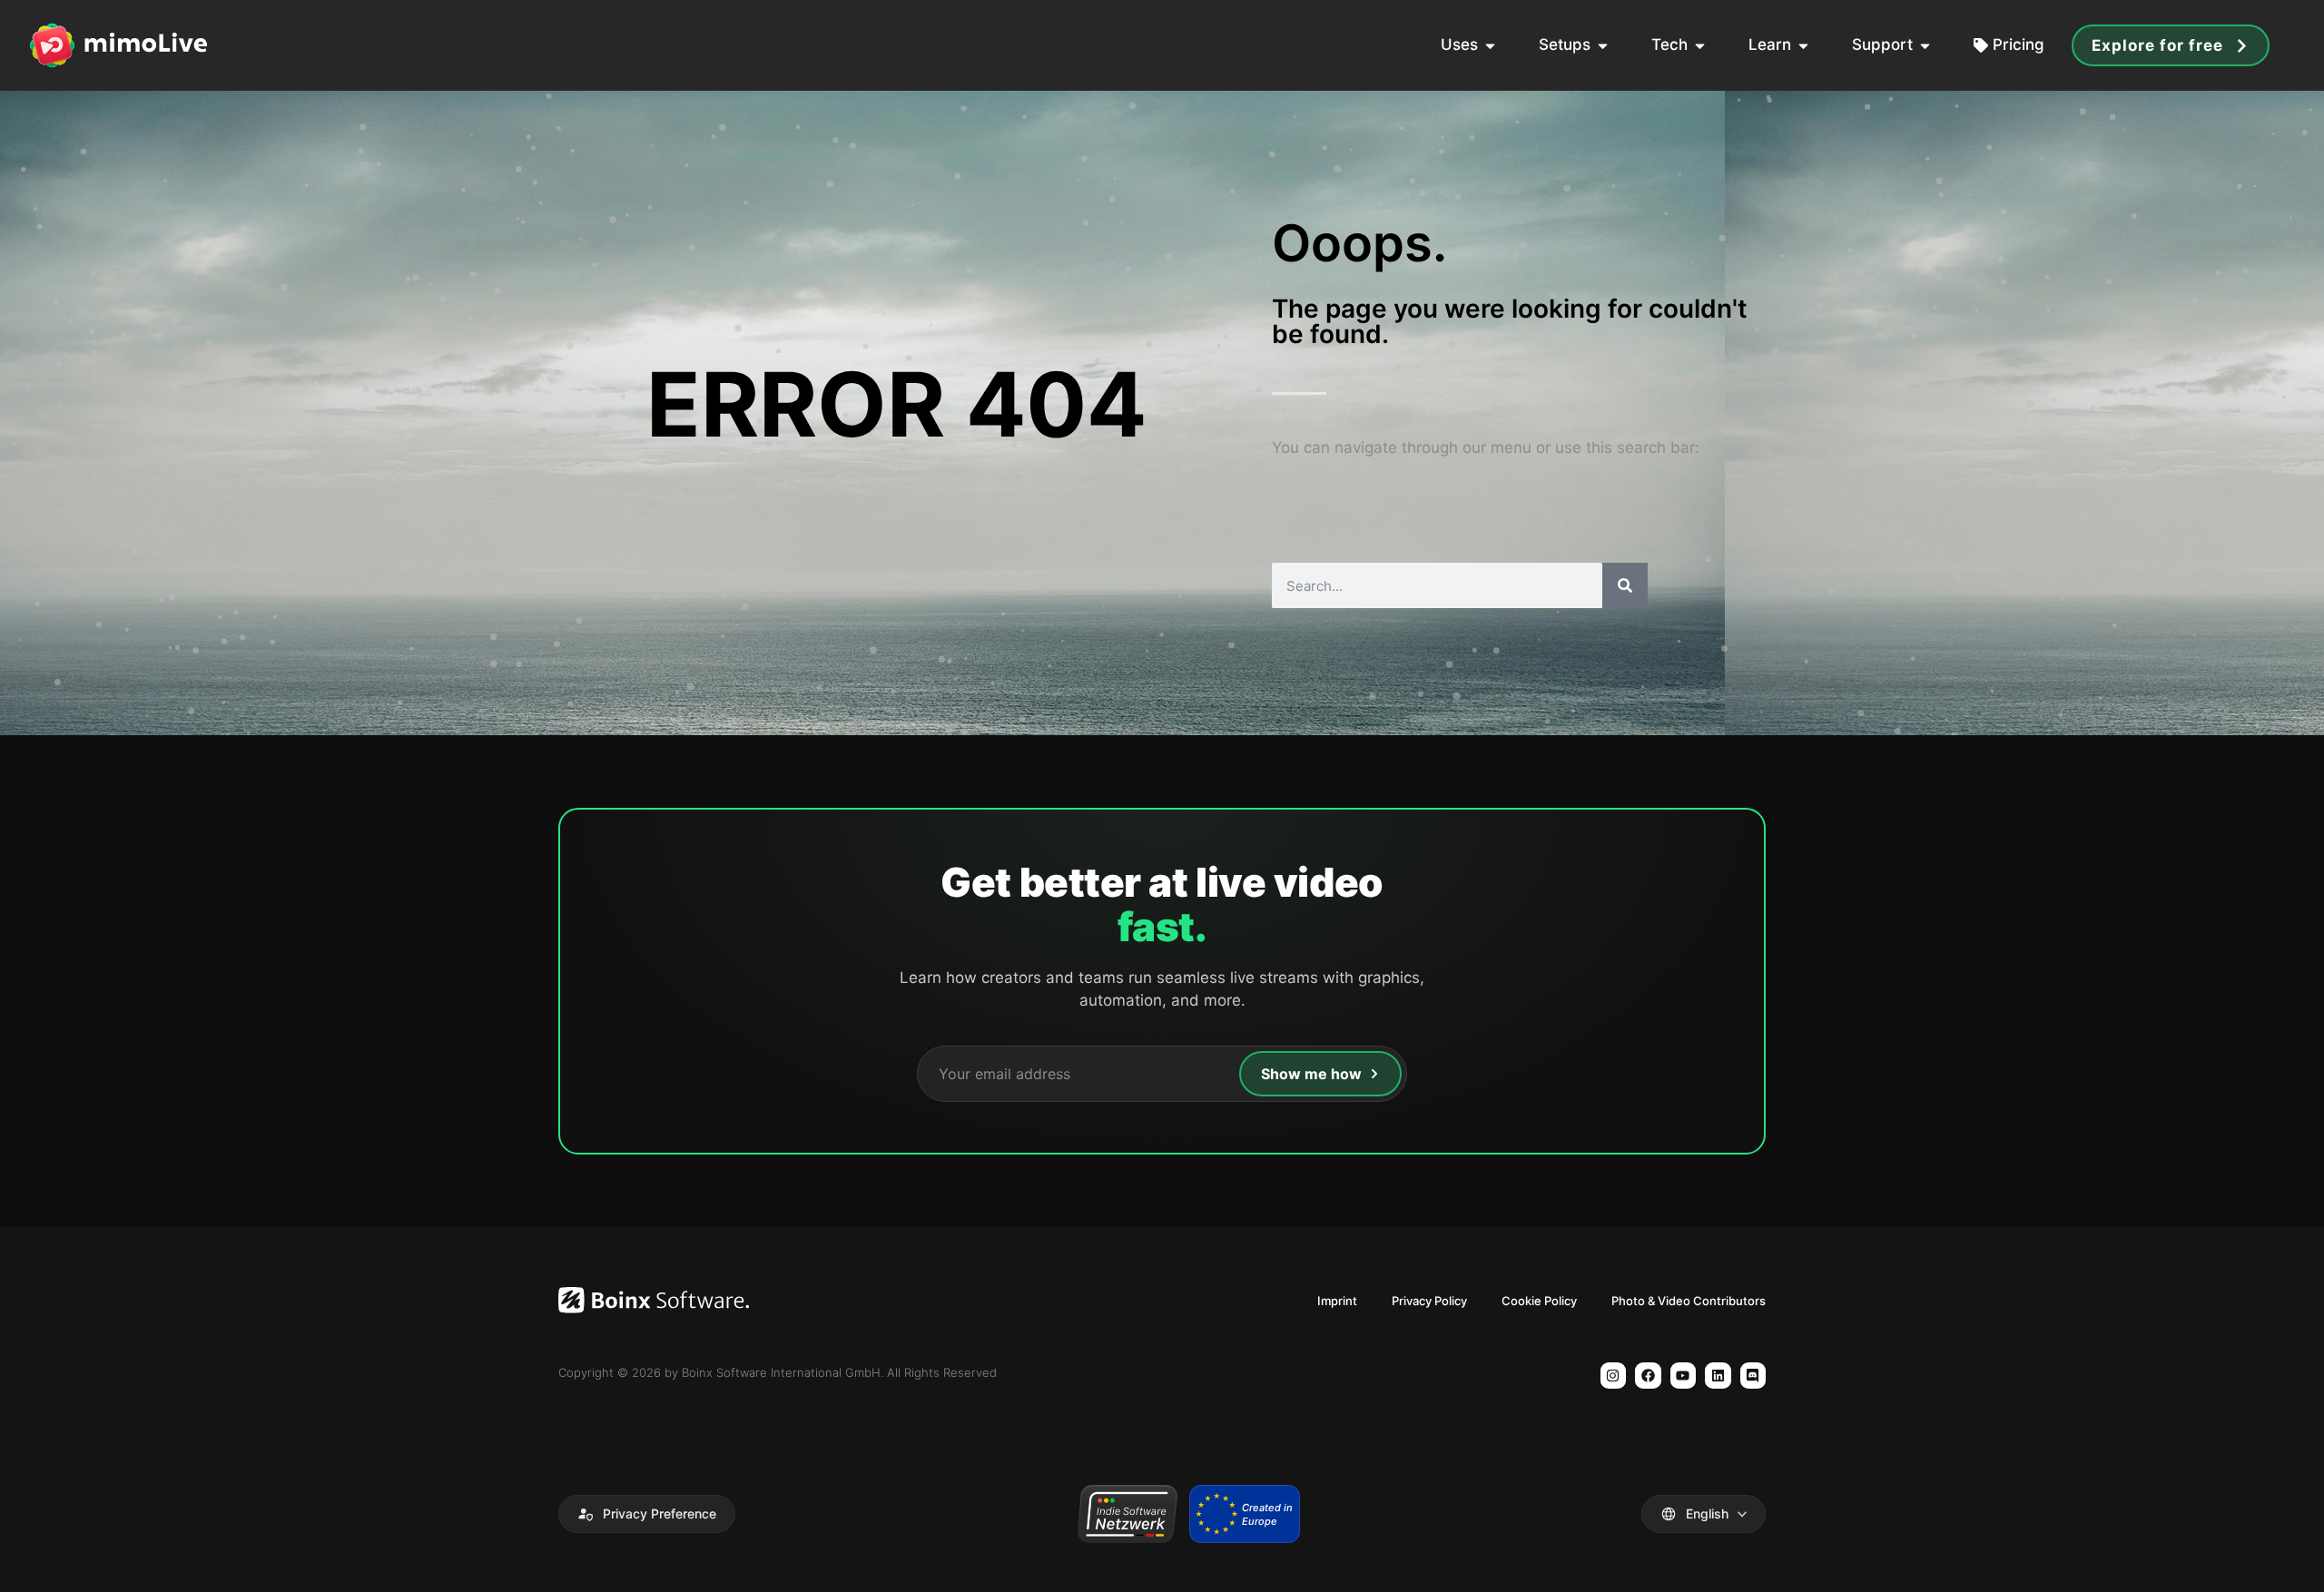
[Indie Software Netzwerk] (1127, 1514)
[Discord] (1753, 1376)
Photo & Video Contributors (1689, 1301)
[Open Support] (1925, 45)
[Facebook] (1648, 1376)
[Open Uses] (1490, 45)
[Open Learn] (1803, 45)
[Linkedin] (1718, 1376)
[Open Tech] (1700, 45)
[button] (647, 1514)
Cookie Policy (1539, 1301)
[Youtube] (1684, 1376)
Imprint (1337, 1301)
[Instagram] (1614, 1376)
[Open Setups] (1603, 45)
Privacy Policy (1429, 1301)
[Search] (1625, 585)
